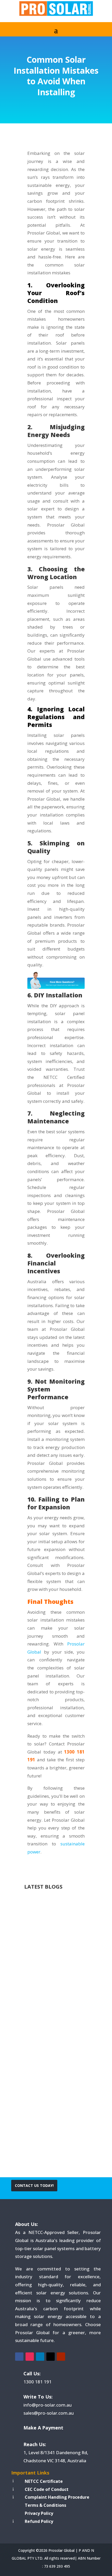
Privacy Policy (39, 2513)
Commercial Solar (48, 1980)
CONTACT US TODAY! (34, 2185)
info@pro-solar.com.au (48, 2405)
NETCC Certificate (44, 2481)
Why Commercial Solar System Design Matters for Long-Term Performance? (55, 1956)
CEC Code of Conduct (47, 2489)
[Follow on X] (51, 2357)
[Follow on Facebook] (19, 2357)
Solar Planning (58, 2118)
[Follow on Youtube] (61, 2357)
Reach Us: (35, 2444)
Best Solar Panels (48, 2110)
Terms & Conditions (45, 2505)
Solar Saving (42, 2126)
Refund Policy (39, 2521)
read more (44, 2010)
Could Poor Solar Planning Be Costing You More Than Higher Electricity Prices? (54, 2090)
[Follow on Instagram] (30, 2357)
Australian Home (47, 1973)
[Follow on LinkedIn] (40, 2357)
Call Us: (32, 2374)
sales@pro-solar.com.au (49, 2413)
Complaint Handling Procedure (57, 2497)
